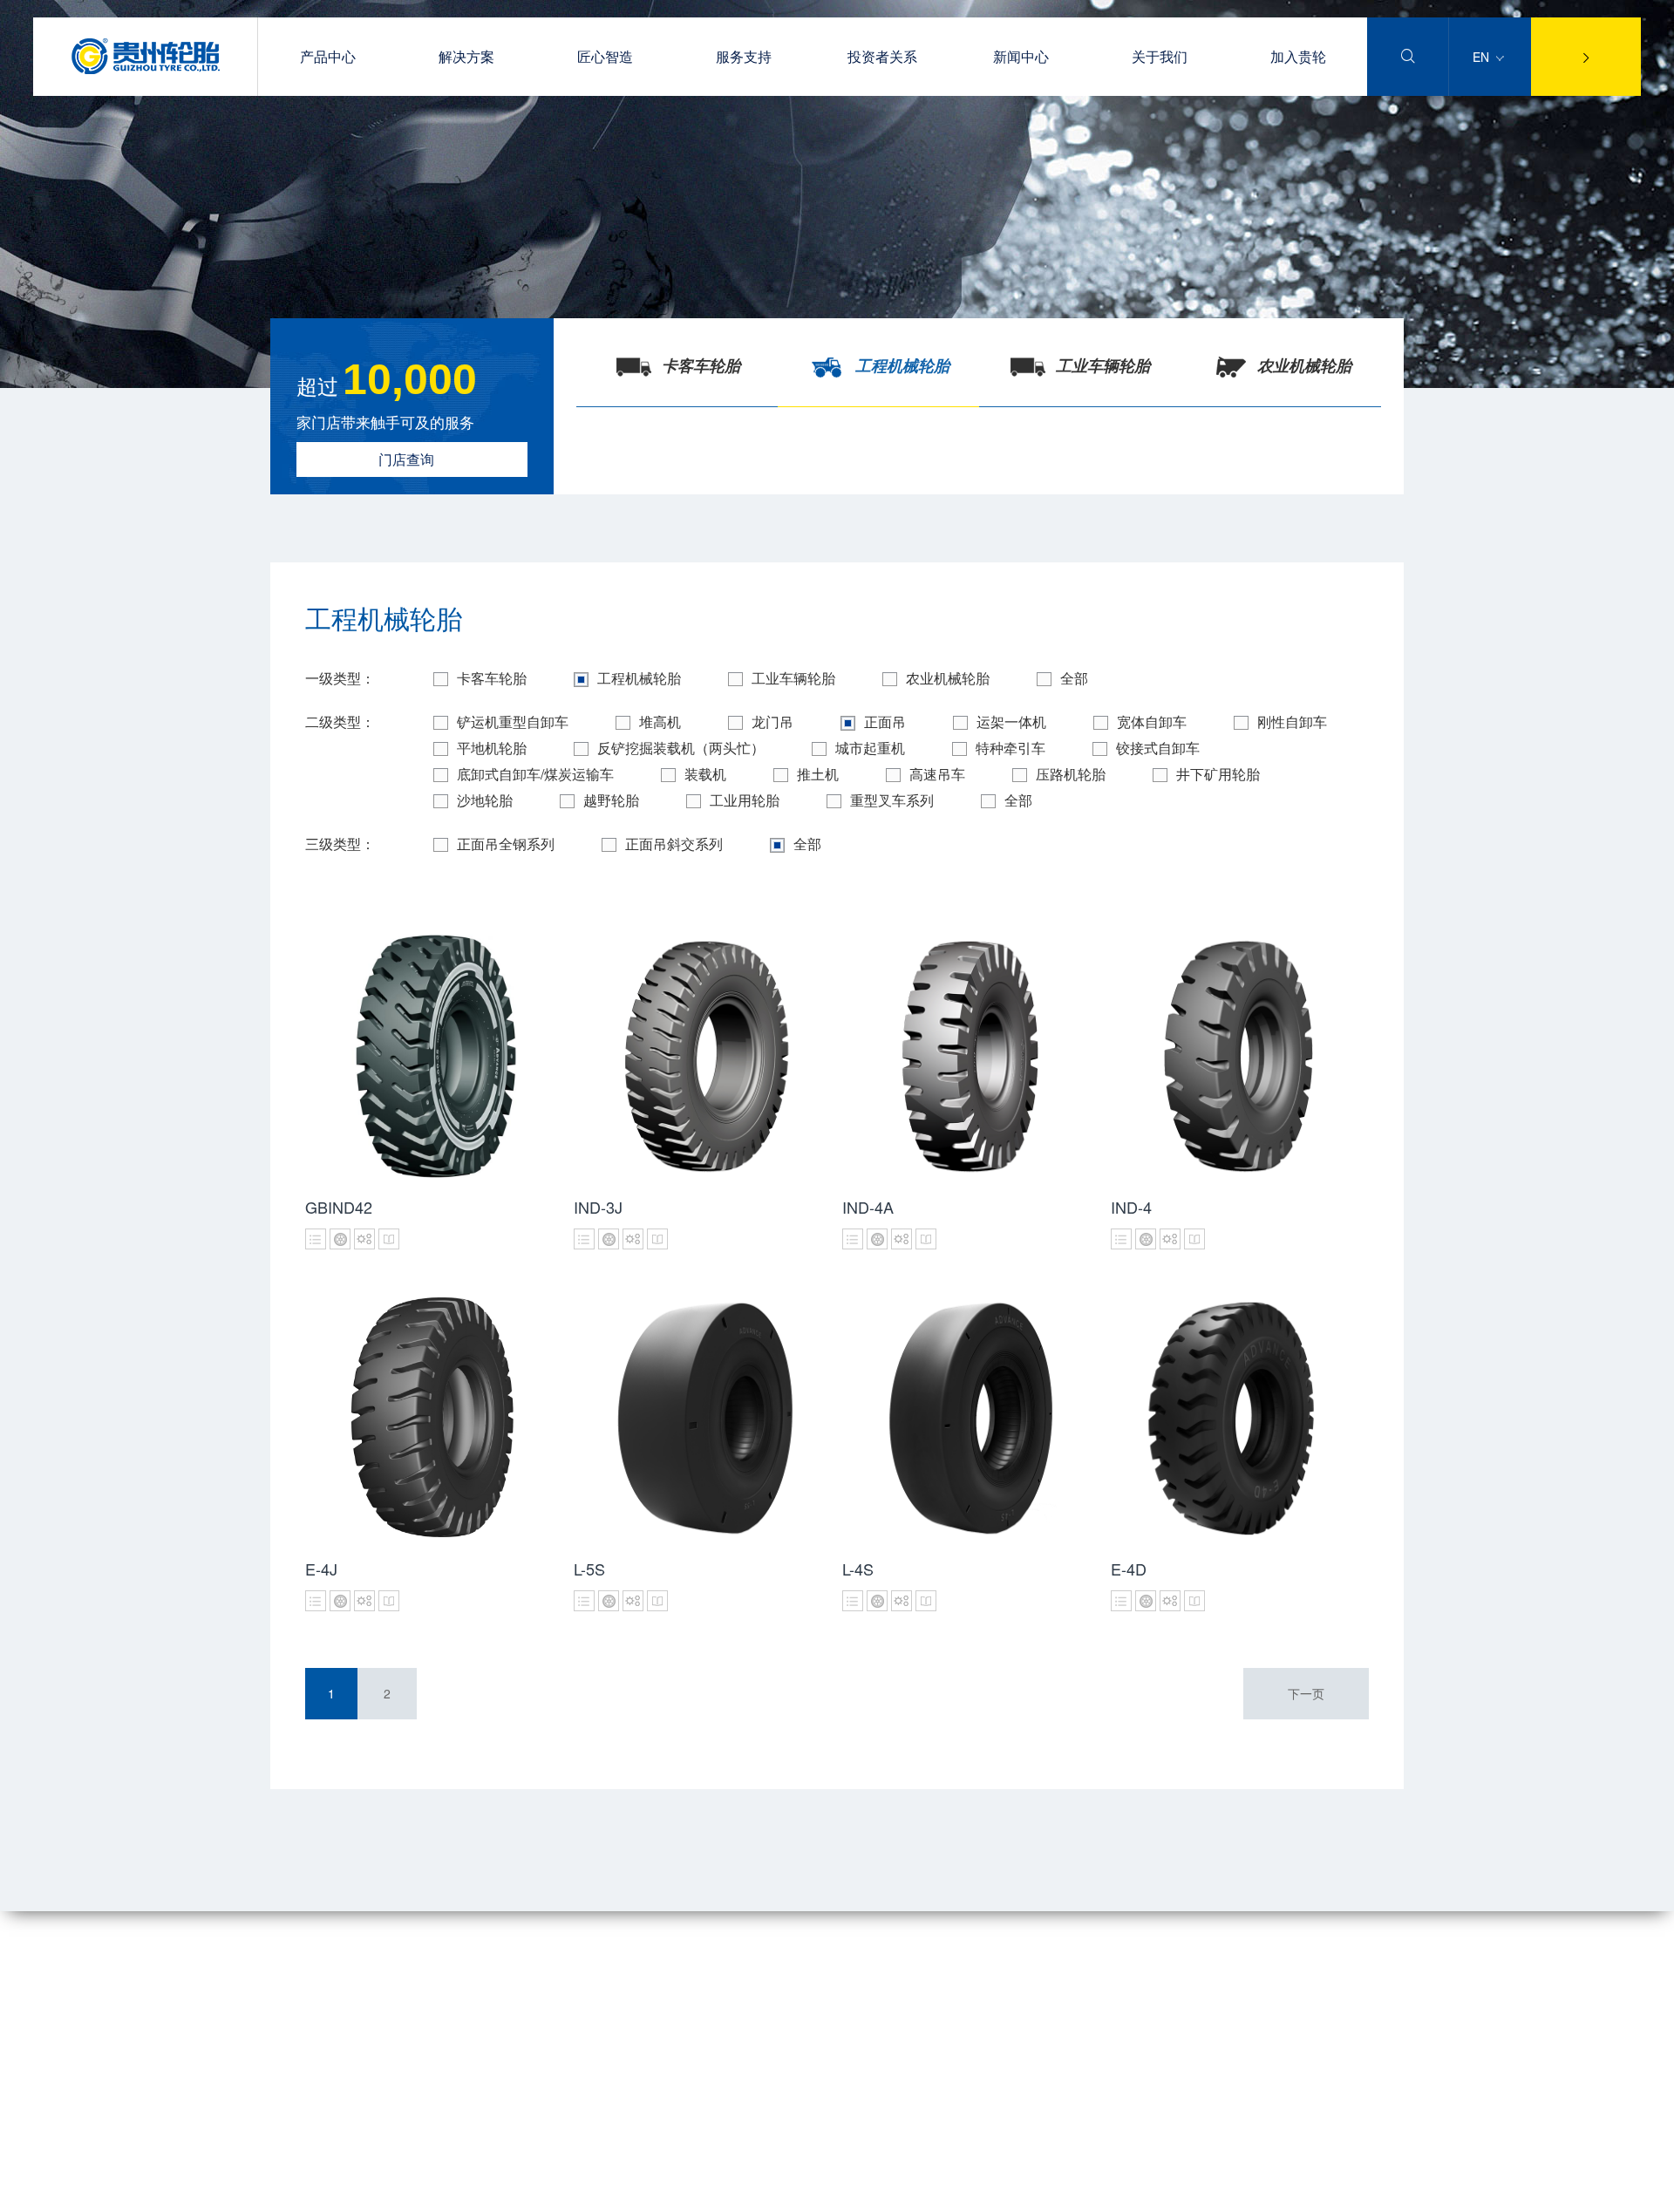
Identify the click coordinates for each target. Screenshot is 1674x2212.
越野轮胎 (611, 800)
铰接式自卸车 (1158, 748)
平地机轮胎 (492, 748)
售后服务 (454, 1971)
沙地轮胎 (485, 800)
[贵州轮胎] (146, 69)
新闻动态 (654, 1971)
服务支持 (744, 56)
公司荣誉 (295, 2021)
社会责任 (295, 2071)
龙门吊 (772, 721)
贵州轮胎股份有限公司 (492, 2195)
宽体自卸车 (1152, 721)
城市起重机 (870, 748)
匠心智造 (605, 56)
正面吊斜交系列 (674, 844)
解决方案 (466, 56)
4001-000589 (994, 1957)
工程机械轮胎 (639, 678)
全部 (1074, 678)
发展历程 (295, 2045)
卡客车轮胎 (492, 678)
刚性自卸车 (1292, 721)
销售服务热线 (466, 2045)
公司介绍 (295, 1971)
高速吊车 (937, 774)
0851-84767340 (1001, 1995)
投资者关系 (882, 56)
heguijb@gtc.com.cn (1014, 2032)
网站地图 (295, 2195)
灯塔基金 (295, 2095)
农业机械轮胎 (948, 678)
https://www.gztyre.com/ (1023, 2070)
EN (1483, 57)
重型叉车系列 (892, 800)
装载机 (705, 774)
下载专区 (454, 2021)
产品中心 (328, 56)
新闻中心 (1021, 56)
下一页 (1306, 1693)
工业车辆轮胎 (793, 678)
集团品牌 (295, 1996)
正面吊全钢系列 (506, 844)
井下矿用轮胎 (1218, 774)
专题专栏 (654, 1996)
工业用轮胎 (745, 800)
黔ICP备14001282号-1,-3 (1307, 2195)
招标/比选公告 (668, 2021)
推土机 (818, 774)
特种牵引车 (1011, 748)
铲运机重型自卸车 (513, 721)
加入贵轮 (1298, 56)
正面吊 (885, 721)
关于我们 (1160, 56)
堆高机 (660, 721)
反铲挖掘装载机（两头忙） (681, 748)
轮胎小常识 (460, 1996)
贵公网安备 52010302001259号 (734, 2195)
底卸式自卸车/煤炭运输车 (535, 774)
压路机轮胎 (1071, 774)
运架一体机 (1011, 721)
